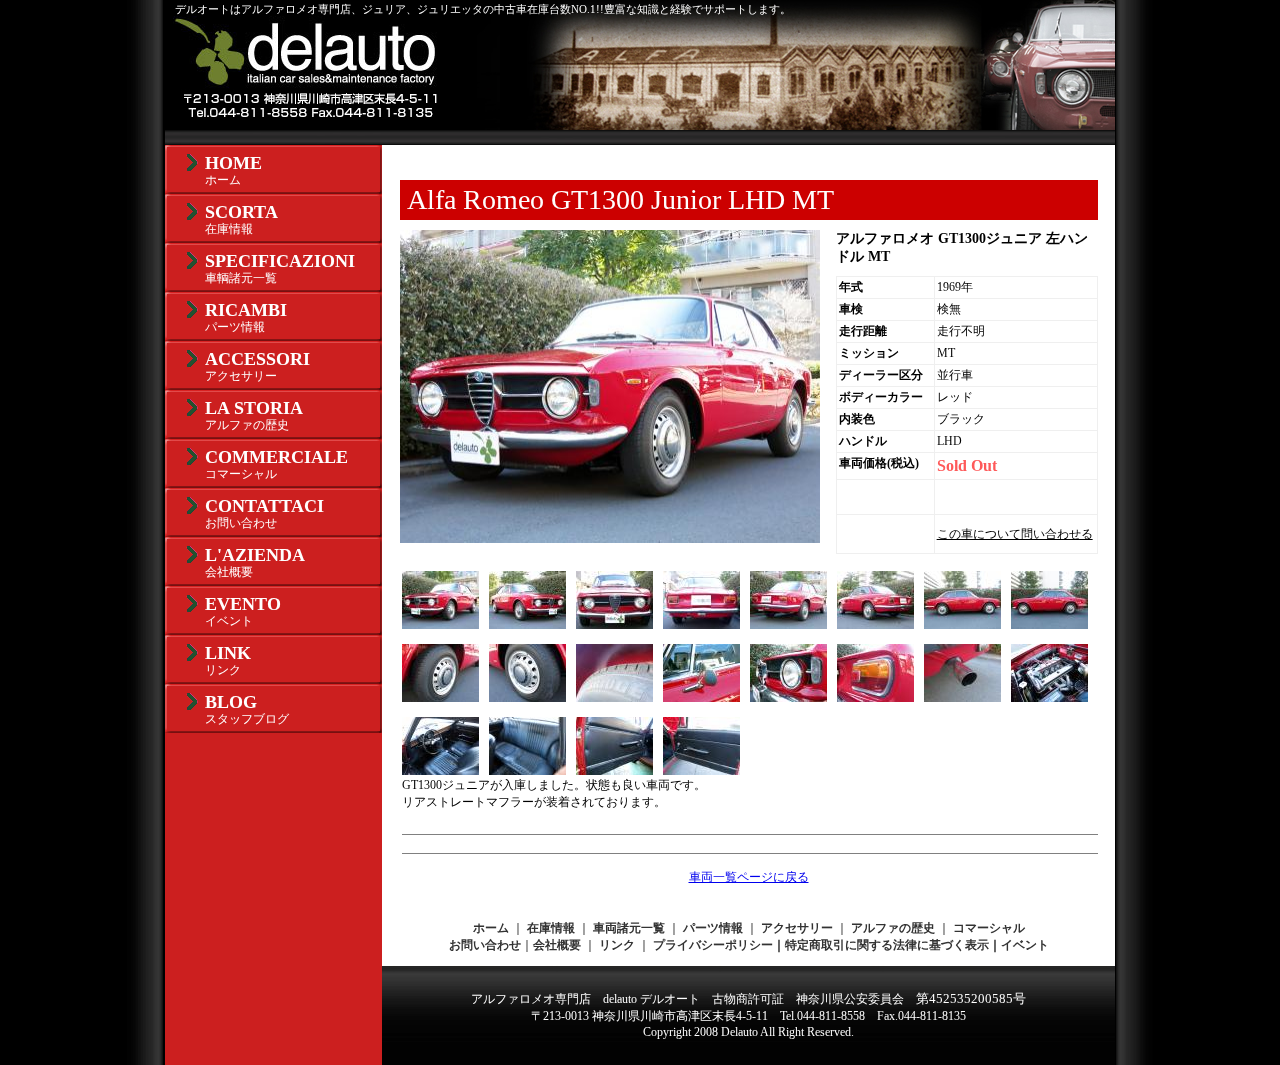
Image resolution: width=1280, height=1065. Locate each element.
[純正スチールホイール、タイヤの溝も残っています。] (440, 698)
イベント (1025, 945)
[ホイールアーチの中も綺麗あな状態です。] (614, 698)
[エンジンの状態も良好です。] (1049, 698)
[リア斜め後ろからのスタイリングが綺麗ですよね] (788, 625)
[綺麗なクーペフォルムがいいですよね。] (962, 625)
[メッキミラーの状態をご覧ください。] (701, 698)
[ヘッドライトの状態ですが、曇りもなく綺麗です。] (788, 698)
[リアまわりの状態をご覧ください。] (701, 625)
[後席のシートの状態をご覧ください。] (527, 771)
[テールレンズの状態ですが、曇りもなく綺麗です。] (875, 698)
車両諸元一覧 (629, 928)
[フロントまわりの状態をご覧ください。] (614, 625)
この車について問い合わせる (1015, 534)
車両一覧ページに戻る (749, 877)
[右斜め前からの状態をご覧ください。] (527, 625)
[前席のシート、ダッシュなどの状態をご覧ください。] (440, 771)
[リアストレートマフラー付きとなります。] (962, 698)
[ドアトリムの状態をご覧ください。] (614, 771)
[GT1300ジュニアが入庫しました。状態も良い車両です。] (440, 625)
